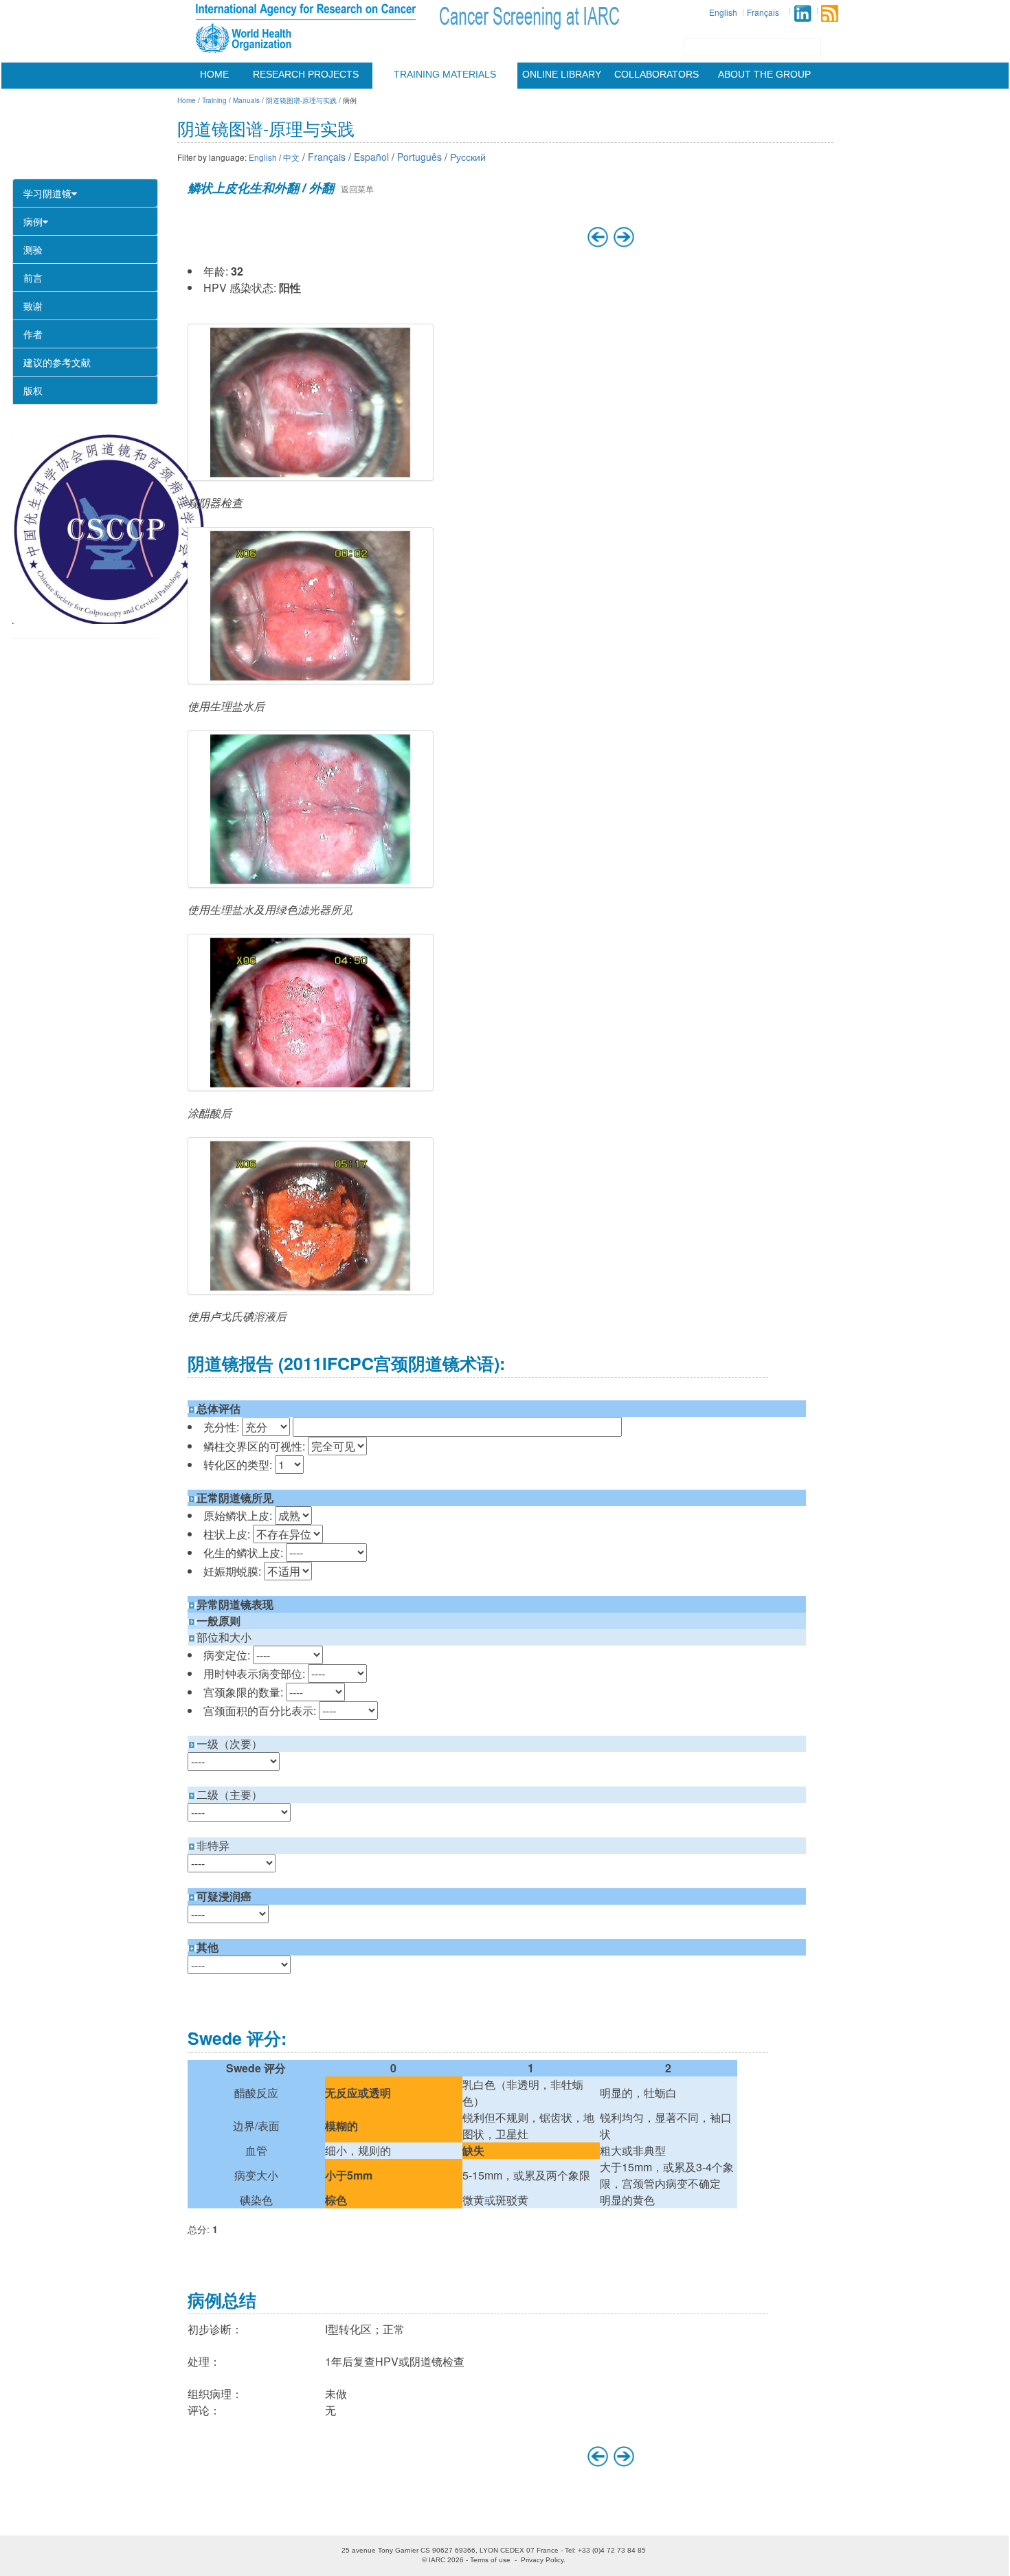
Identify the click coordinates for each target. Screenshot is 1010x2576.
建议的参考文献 (57, 362)
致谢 (33, 306)
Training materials (445, 74)
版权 (33, 390)
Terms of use (490, 2560)
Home (214, 74)
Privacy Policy (542, 2560)
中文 (291, 157)
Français (763, 12)
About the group (764, 74)
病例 (33, 221)
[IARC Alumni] (803, 13)
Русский (468, 157)
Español (371, 157)
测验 (33, 249)
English (723, 12)
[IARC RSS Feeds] (830, 13)
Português (419, 157)
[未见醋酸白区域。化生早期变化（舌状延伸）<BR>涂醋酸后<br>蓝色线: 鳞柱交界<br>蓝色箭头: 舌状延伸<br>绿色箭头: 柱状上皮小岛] (311, 1012)
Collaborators (656, 74)
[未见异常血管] (311, 809)
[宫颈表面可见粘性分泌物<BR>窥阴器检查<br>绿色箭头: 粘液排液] (311, 402)
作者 (33, 334)
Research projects (306, 74)
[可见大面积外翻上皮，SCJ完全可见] (311, 606)
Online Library (562, 74)
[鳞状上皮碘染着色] (311, 1216)
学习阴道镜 (47, 193)
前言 (33, 278)
